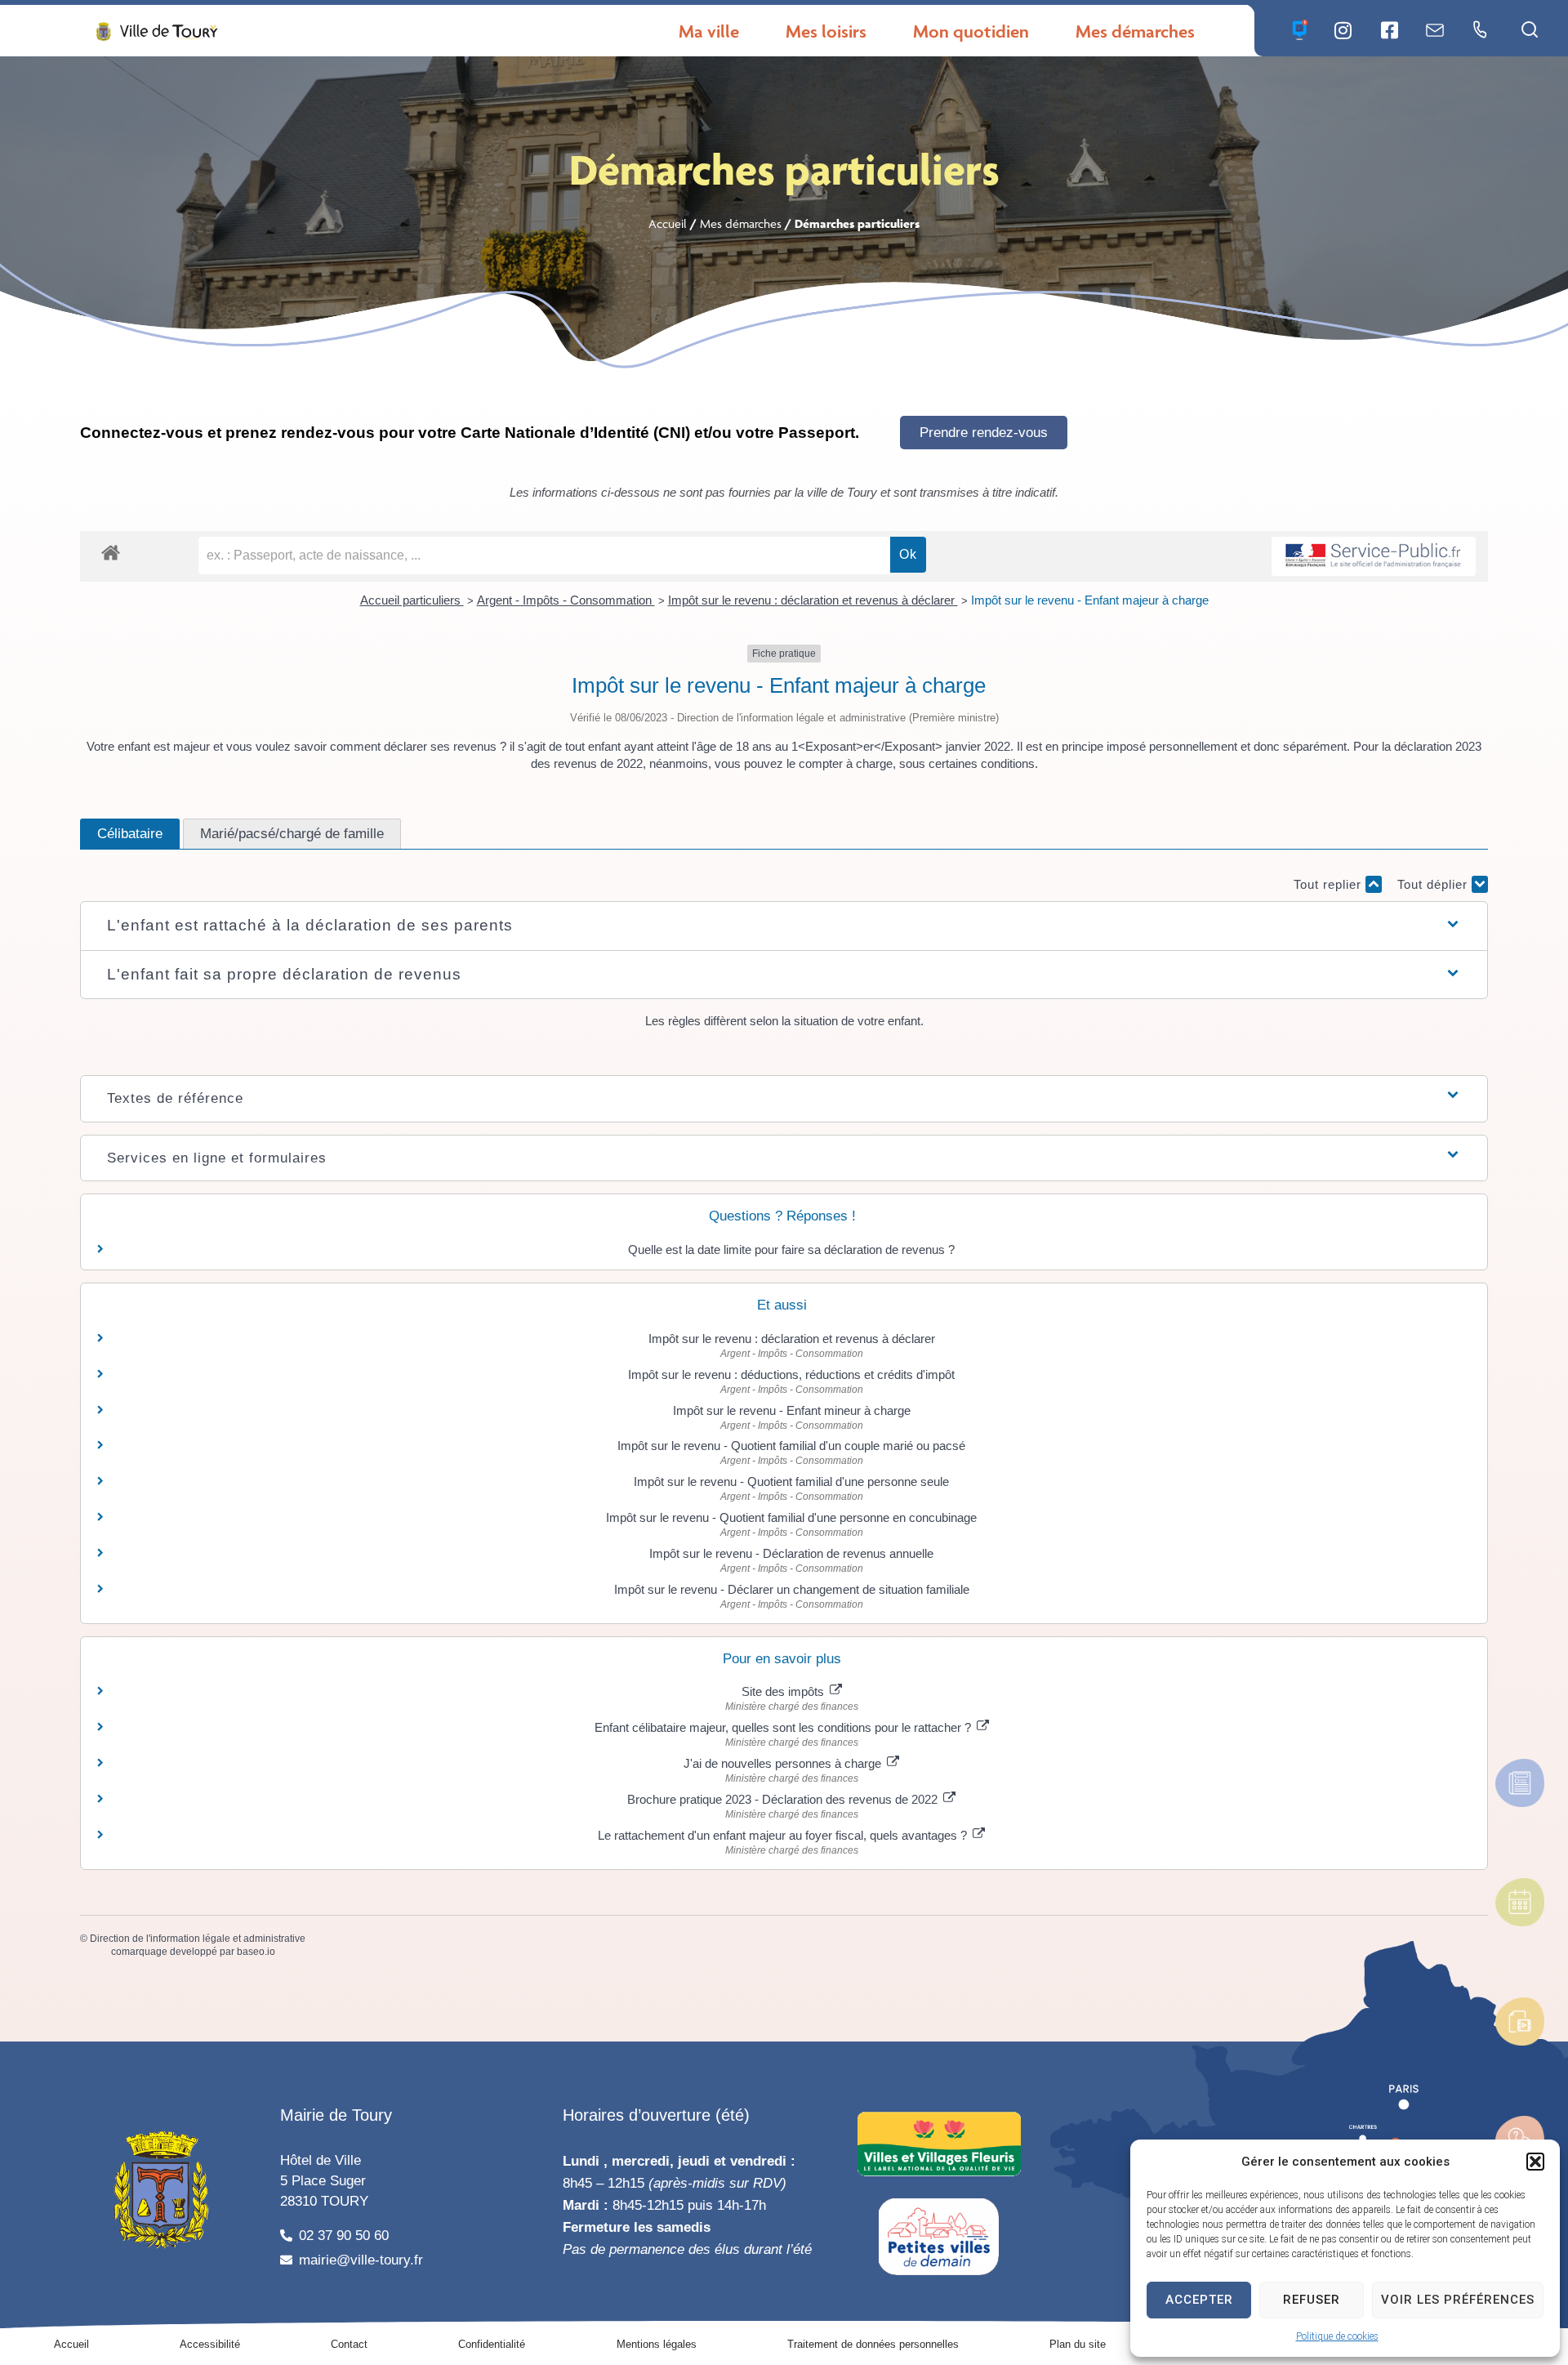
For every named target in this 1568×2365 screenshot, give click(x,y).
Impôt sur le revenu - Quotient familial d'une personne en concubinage (791, 1517)
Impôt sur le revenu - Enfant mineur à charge (792, 1410)
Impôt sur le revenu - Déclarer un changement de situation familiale (792, 1589)
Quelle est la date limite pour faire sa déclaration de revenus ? (791, 1249)
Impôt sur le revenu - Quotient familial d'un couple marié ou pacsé (791, 1446)
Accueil (668, 223)
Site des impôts (784, 1691)
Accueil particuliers (412, 600)
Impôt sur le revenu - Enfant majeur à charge (1090, 600)
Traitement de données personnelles (873, 2344)
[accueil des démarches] (111, 552)
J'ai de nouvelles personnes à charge (784, 1763)
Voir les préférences (1458, 2300)
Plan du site (1078, 2344)
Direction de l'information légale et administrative (198, 1939)
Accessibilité (210, 2344)
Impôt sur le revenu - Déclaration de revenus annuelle (791, 1553)
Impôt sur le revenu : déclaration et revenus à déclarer (813, 600)
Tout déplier (1434, 884)
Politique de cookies (1337, 2336)
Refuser (1312, 2300)
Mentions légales (657, 2344)
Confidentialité (492, 2344)
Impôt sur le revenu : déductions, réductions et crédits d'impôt (791, 1374)
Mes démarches (741, 223)
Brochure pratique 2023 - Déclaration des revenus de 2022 (784, 1799)
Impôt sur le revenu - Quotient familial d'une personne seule (791, 1481)
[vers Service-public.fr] (1374, 557)
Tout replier (1330, 884)
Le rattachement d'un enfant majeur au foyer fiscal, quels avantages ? (784, 1835)
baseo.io (256, 1952)
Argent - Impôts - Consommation (566, 600)
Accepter (1199, 2300)
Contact (349, 2344)
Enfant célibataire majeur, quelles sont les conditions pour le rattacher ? (784, 1727)
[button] (1535, 2162)
